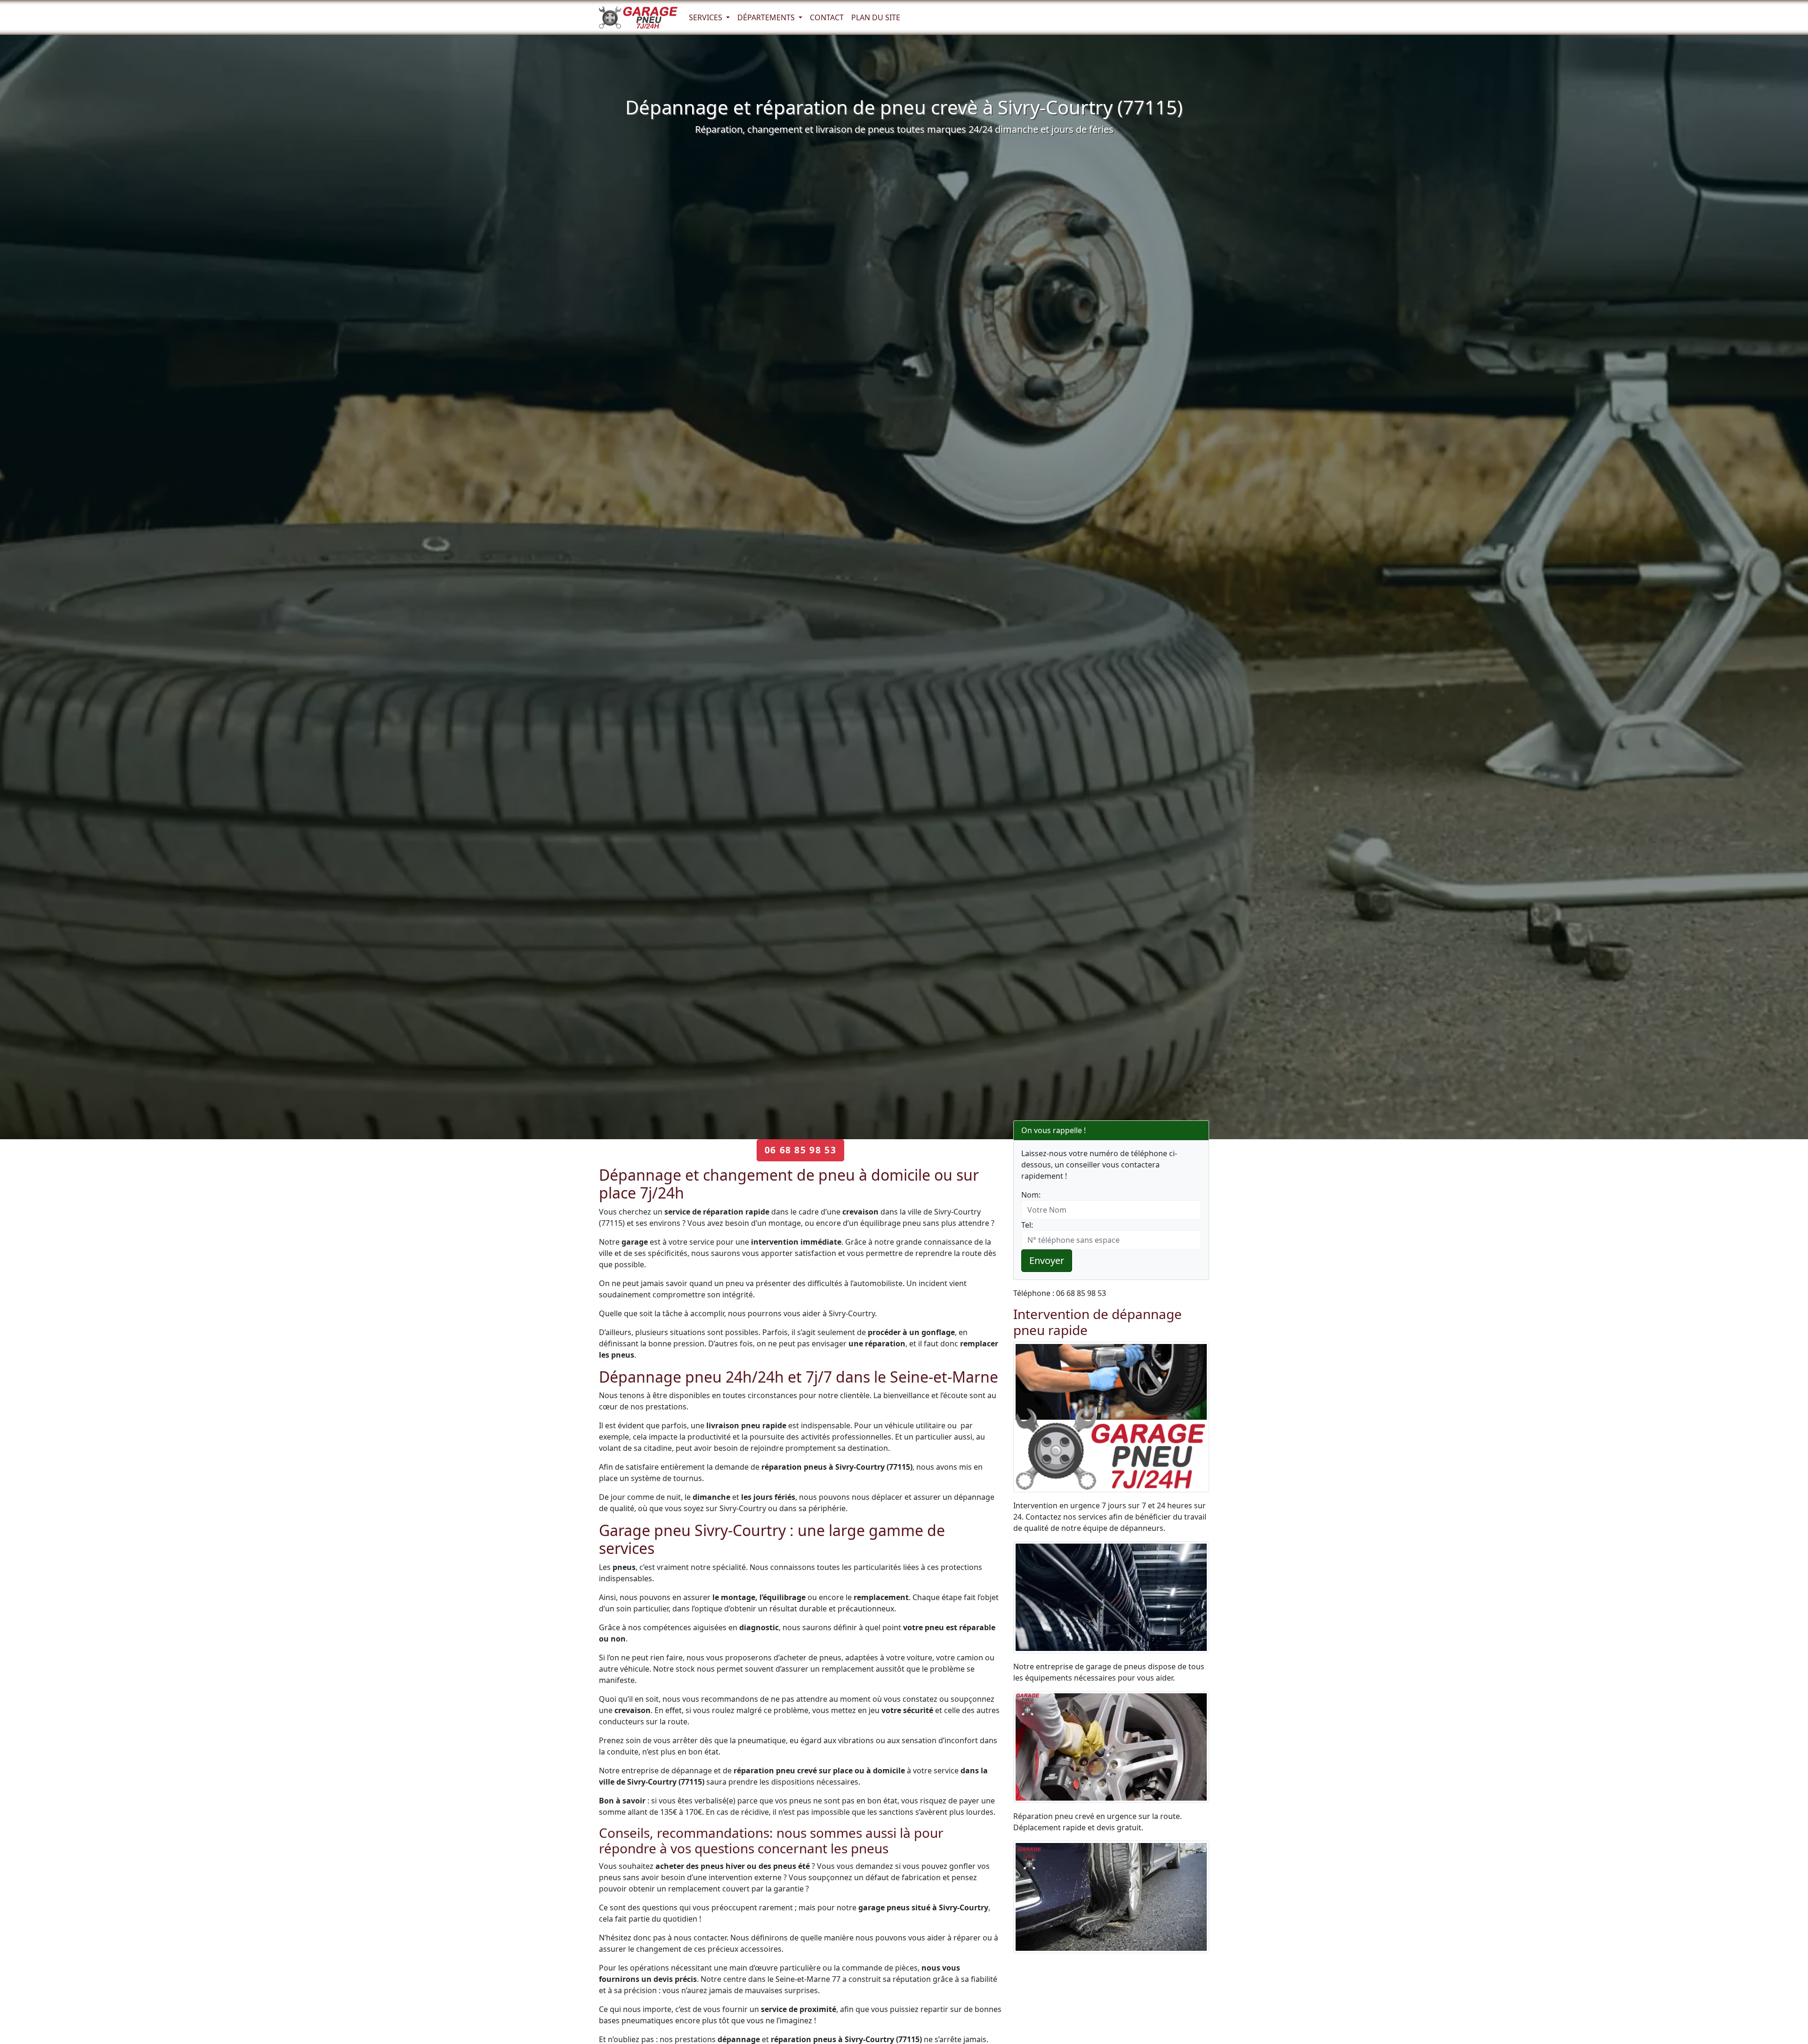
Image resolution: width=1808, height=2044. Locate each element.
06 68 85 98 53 (800, 1150)
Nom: (1031, 1195)
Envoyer (1047, 1260)
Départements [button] (767, 17)
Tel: (1027, 1225)
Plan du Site (876, 17)
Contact (827, 17)
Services (706, 17)
